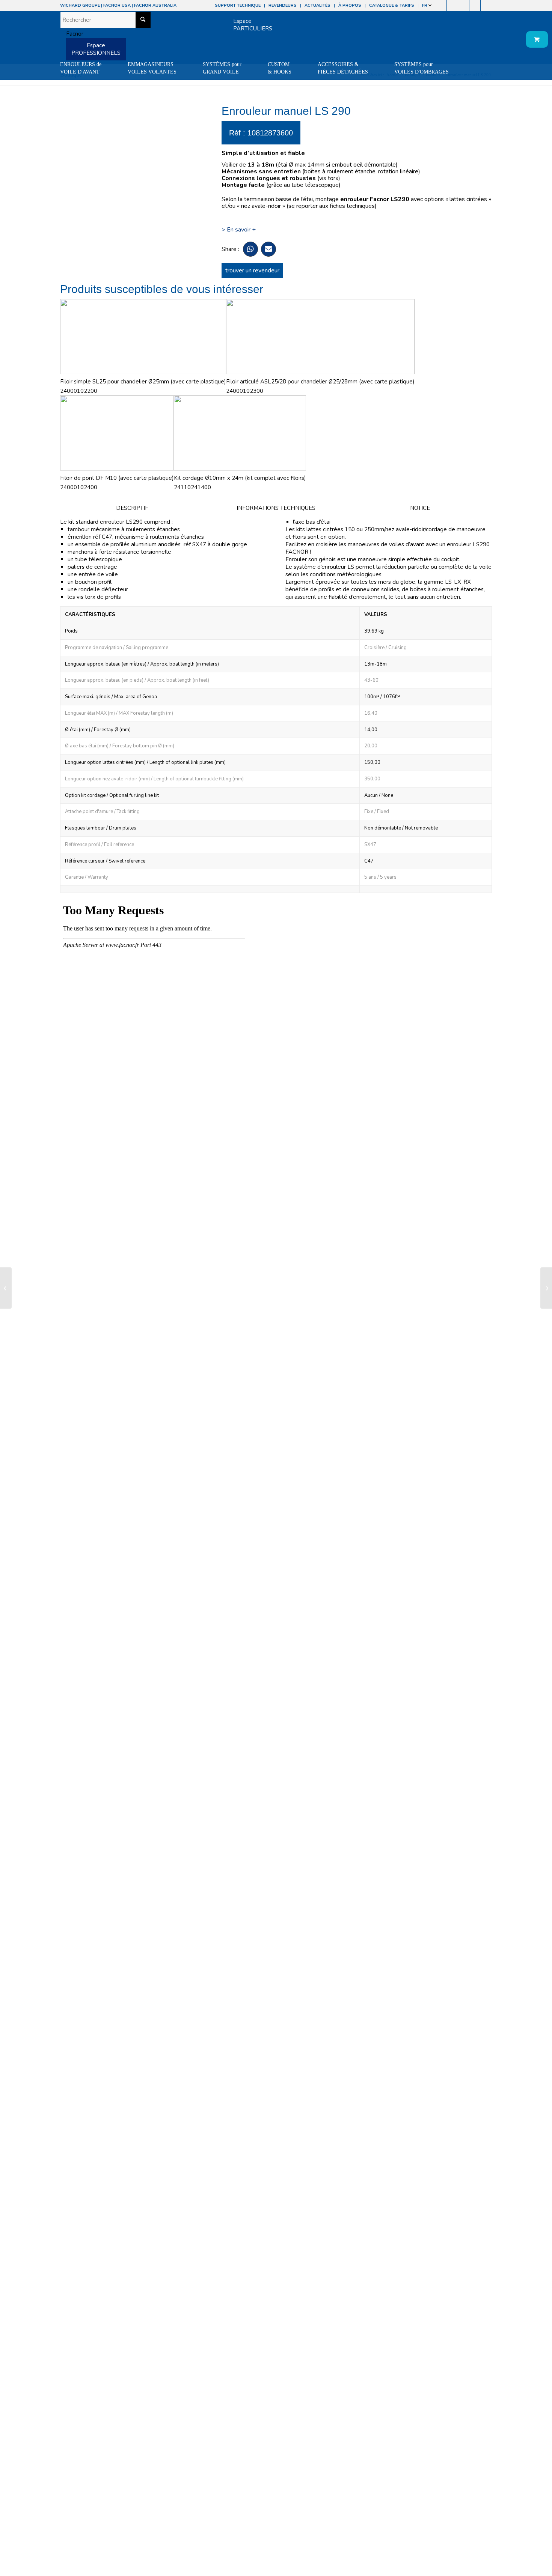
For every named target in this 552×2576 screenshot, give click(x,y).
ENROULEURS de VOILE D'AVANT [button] (81, 68)
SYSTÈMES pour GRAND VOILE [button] (222, 68)
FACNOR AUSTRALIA (155, 5)
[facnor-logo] (72, 34)
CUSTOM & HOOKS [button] (280, 68)
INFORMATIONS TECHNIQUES (276, 508)
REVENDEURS (283, 5)
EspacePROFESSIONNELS (96, 49)
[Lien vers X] (475, 6)
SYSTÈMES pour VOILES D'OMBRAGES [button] (422, 68)
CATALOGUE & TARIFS (392, 5)
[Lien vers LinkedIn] (486, 6)
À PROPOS (350, 5)
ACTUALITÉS (317, 5)
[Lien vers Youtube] (464, 6)
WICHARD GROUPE (80, 5)
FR (425, 5)
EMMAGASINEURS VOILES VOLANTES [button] (152, 68)
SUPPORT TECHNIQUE (238, 5)
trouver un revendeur (252, 271)
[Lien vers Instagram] (452, 6)
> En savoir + (239, 230)
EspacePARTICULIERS (253, 25)
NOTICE (420, 508)
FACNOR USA (117, 5)
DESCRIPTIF (132, 508)
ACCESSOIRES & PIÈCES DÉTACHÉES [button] (343, 68)
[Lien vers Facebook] (441, 6)
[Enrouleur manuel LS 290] (6, 1288)
